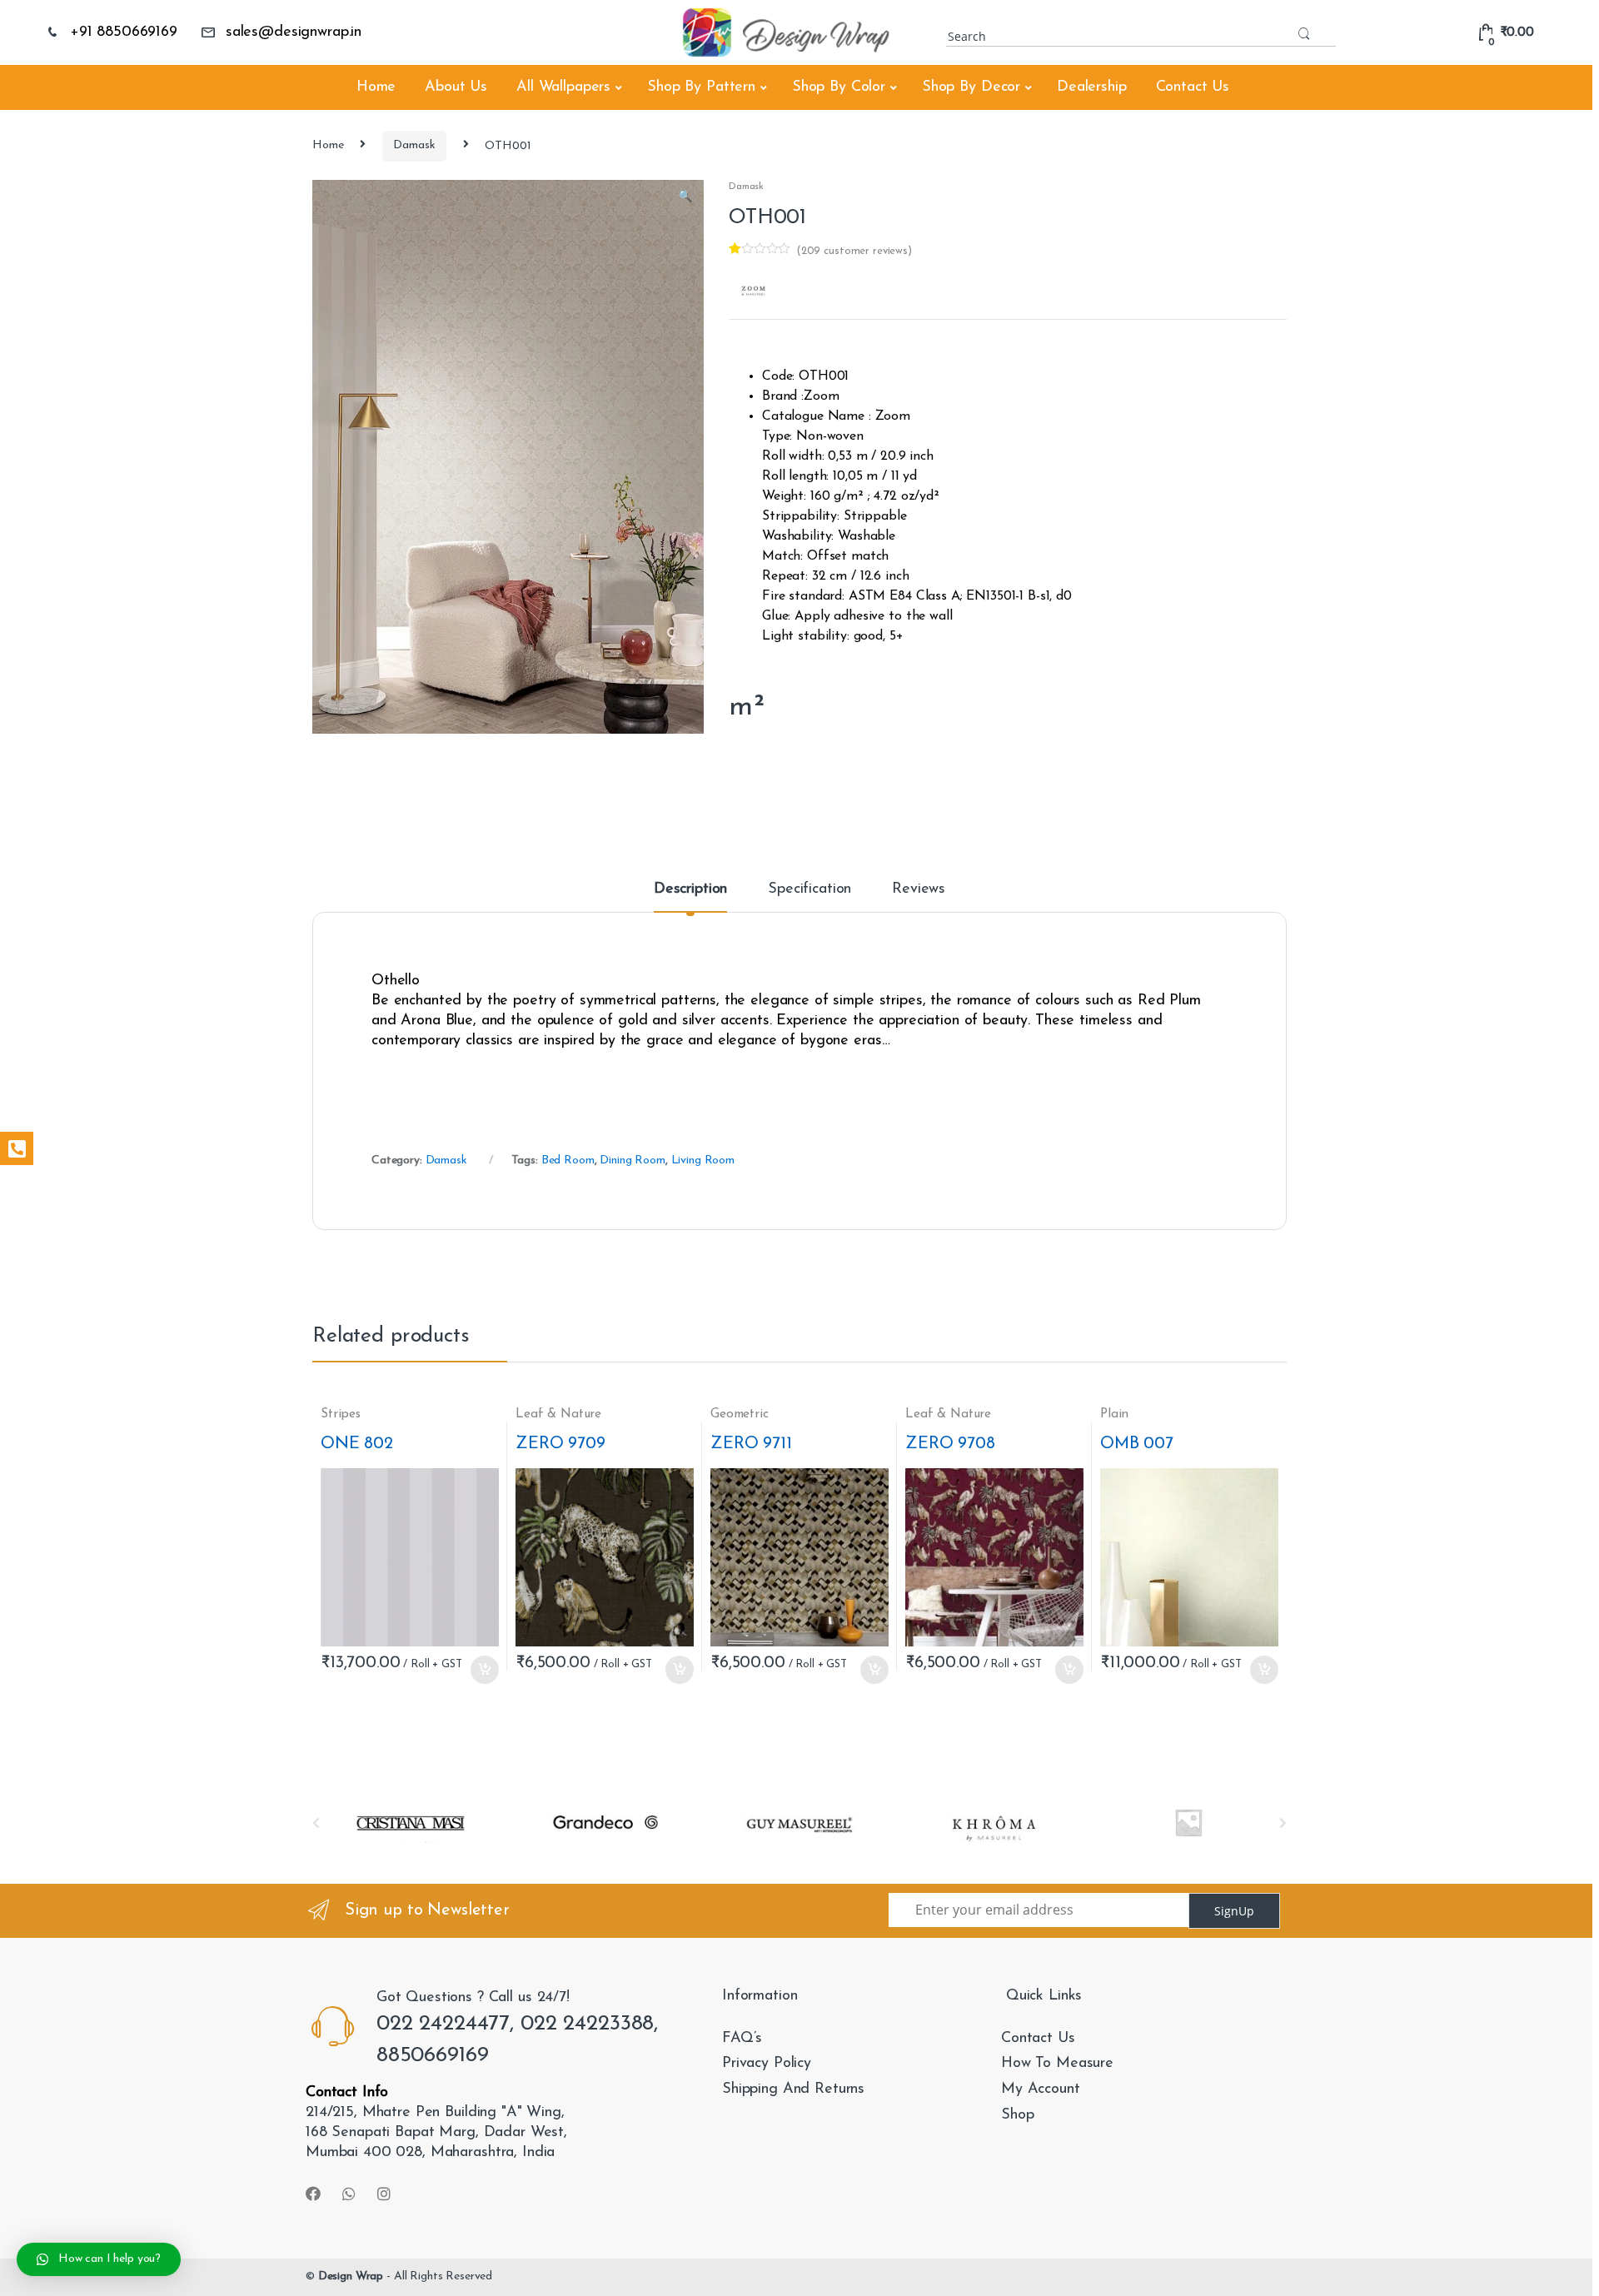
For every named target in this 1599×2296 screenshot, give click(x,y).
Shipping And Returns (793, 2089)
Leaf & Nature (558, 1414)
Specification (809, 889)
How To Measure (1057, 2064)
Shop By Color (839, 87)
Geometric (740, 1414)
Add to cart (484, 1670)
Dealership (1092, 87)
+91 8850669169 (124, 32)
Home (376, 87)
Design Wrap (351, 2276)
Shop (1017, 2115)
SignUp (1234, 1911)
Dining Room (632, 1160)
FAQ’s (742, 2039)
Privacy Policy (767, 2064)
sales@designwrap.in (294, 32)
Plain (1114, 1414)
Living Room (703, 1160)
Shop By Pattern (701, 87)
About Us (456, 87)
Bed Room (568, 1160)
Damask (414, 145)
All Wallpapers (563, 87)
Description (690, 889)
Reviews (919, 889)
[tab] (690, 897)
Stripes (341, 1414)
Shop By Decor (971, 87)
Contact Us (1193, 87)
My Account (1041, 2089)
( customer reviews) (854, 251)
